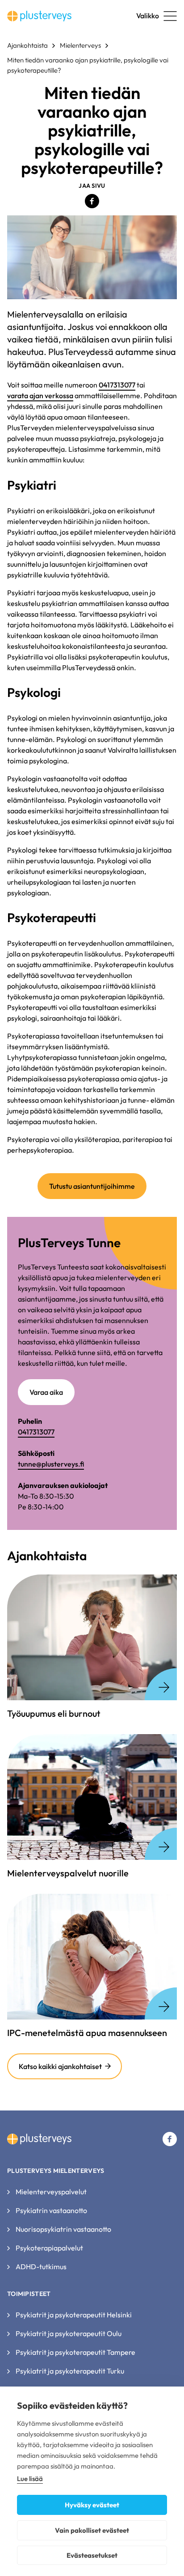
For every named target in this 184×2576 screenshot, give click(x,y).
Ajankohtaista (27, 45)
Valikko (148, 16)
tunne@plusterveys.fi (51, 1464)
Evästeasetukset (92, 2555)
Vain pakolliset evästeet (92, 2530)
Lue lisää (30, 2479)
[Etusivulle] (39, 16)
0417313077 (117, 385)
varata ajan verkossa (40, 396)
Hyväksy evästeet (92, 2505)
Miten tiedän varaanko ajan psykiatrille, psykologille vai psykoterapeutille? (88, 65)
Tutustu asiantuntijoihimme (92, 1186)
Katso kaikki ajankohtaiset (60, 2066)
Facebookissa (92, 201)
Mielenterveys (80, 45)
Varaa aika (46, 1392)
